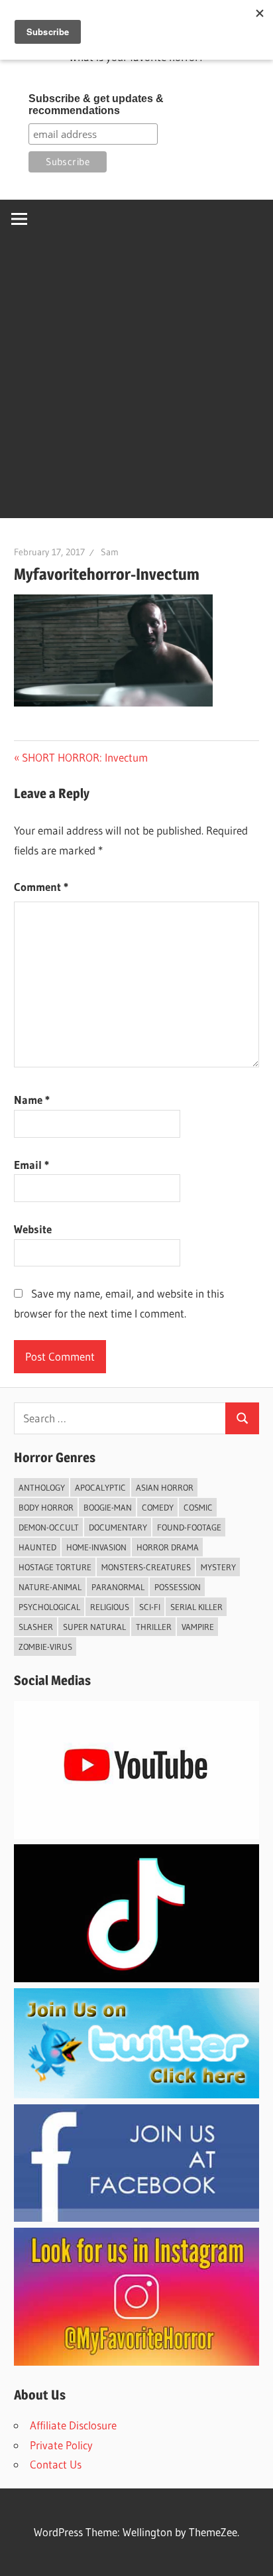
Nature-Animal (50, 1587)
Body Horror (46, 1507)
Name (32, 1100)
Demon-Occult (49, 1527)
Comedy (158, 1507)
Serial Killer (196, 1607)
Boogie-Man (108, 1507)
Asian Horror (165, 1487)
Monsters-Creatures (146, 1567)
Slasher (36, 1627)
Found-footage (189, 1527)
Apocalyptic (100, 1487)
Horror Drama (168, 1547)
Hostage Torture (55, 1567)
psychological (49, 1607)
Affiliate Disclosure (73, 2425)
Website (33, 1229)
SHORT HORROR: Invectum (84, 757)
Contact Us (56, 2464)
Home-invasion (96, 1547)
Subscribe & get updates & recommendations (96, 104)
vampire (198, 1627)
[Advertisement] (136, 381)
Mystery (218, 1567)
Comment (41, 887)
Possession (178, 1587)
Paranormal (118, 1587)
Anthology (42, 1487)
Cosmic (198, 1507)
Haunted (37, 1547)
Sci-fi (150, 1607)
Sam (110, 552)
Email (31, 1165)
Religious (110, 1607)
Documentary (118, 1527)
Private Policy (61, 2445)
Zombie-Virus (45, 1647)
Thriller (154, 1627)
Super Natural (94, 1627)
